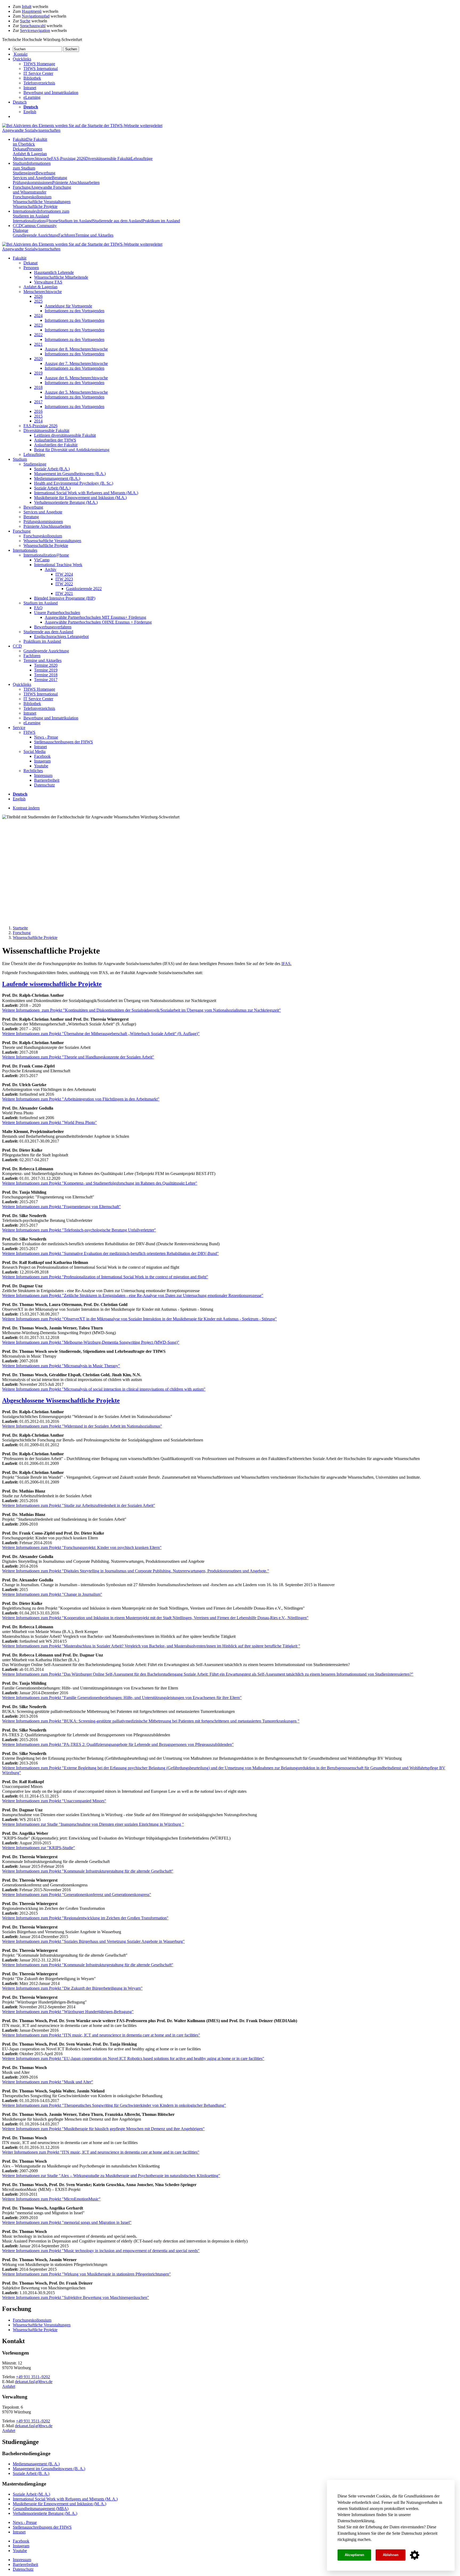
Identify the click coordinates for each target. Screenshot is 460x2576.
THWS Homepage (39, 64)
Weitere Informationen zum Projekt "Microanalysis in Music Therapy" (61, 1366)
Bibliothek (32, 78)
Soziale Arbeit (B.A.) (52, 469)
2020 (38, 359)
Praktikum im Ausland (161, 221)
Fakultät (30, 142)
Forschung (42, 190)
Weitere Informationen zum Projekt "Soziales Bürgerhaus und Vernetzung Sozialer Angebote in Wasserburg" (93, 1941)
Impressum (43, 775)
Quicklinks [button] (22, 59)
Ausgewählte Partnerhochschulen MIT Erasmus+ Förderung (95, 617)
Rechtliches (33, 771)
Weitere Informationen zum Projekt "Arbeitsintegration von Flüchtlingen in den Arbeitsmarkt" (81, 1099)
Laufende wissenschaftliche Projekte (52, 984)
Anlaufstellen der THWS (55, 440)
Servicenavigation (35, 30)
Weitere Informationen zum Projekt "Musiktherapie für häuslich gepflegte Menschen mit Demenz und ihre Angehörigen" (103, 2129)
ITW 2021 (64, 593)
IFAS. (286, 964)
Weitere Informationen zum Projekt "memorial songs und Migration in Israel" (67, 2222)
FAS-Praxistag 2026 (68, 158)
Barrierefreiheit (47, 780)
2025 (38, 301)
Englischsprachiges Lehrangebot (61, 636)
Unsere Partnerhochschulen (57, 613)
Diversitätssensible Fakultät (108, 158)
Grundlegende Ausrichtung (36, 235)
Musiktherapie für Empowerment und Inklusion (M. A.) (59, 2504)
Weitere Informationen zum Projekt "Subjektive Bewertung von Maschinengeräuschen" (76, 2297)
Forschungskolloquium (32, 197)
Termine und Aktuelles (94, 235)
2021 (38, 344)
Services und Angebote (32, 178)
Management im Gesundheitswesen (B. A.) (49, 2469)
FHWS (29, 732)
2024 (38, 316)
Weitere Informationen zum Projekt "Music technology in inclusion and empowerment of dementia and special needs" (101, 2251)
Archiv (51, 569)
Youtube (41, 766)
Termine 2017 (46, 680)
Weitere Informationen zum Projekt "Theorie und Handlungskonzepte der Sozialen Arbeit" (78, 1057)
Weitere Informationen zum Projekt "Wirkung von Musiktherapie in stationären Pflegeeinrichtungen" (87, 2274)
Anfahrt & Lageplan (30, 154)
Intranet (30, 88)
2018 (38, 387)
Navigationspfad (36, 16)
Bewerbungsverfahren (53, 627)
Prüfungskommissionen (32, 182)
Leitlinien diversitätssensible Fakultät (65, 435)
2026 (38, 296)
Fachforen (67, 235)
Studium (32, 166)
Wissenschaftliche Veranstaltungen (42, 202)
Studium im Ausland (75, 221)
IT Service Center (38, 73)
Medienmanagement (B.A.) (57, 478)
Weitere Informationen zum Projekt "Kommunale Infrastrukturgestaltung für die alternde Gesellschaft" (88, 1871)
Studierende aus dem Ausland (118, 221)
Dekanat (20, 149)
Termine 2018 (46, 675)
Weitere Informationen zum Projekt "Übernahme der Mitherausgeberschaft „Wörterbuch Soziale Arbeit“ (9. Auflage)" (101, 1034)
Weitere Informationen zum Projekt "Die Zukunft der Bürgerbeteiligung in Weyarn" (72, 1988)
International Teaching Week (58, 565)
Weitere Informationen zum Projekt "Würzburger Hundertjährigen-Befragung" (68, 2012)
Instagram (42, 761)
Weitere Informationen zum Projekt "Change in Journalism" (52, 1594)
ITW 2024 (64, 574)
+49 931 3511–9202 (33, 2377)
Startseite (20, 928)
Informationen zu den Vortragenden (75, 311)
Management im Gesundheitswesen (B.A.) (70, 474)
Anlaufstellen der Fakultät (56, 445)
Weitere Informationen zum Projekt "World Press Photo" (50, 1122)
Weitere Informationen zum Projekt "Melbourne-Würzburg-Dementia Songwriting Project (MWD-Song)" (91, 1342)
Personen (35, 149)
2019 (38, 373)
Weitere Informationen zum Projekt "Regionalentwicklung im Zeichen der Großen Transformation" (85, 1918)
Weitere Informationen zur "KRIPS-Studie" (39, 1848)
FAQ (38, 608)
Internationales (41, 214)
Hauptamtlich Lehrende (54, 272)
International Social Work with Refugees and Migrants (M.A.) (86, 493)
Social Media (34, 751)
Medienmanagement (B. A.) (36, 2464)
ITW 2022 (64, 584)
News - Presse (46, 737)
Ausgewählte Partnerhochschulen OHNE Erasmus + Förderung (98, 622)
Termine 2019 (46, 670)
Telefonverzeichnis (39, 83)
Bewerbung (46, 173)
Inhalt (27, 7)
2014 (38, 421)
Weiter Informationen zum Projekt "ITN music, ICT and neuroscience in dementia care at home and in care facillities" (101, 2152)
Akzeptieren (354, 2555)
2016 (38, 411)
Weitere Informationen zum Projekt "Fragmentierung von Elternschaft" (61, 1207)
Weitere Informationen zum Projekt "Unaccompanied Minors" (54, 1801)
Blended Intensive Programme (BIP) (65, 598)
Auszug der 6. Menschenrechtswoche (76, 378)
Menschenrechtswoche (32, 158)
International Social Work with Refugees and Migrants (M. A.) (65, 2499)
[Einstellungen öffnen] (415, 2555)
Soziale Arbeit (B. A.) (31, 2473)
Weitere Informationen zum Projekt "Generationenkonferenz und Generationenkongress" (77, 1895)
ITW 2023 (64, 579)
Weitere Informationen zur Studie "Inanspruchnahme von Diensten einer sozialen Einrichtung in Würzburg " (93, 1824)
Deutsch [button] (20, 102)
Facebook (42, 756)
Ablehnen (391, 2555)
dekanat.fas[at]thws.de (34, 2382)
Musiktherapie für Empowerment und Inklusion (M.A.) (80, 498)
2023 (38, 325)
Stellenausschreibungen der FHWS (63, 742)
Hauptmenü (32, 11)
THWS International (41, 69)
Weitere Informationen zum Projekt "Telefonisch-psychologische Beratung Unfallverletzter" (79, 1230)
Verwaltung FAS (48, 282)
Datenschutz (412, 2533)
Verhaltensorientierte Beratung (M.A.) (66, 502)
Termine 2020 (46, 665)
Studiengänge (24, 173)
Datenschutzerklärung (356, 2521)
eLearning (32, 97)
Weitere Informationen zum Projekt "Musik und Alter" (48, 2082)
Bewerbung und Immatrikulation (51, 92)
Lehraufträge (142, 158)
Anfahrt (9, 2386)
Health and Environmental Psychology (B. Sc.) (74, 483)
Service (19, 728)
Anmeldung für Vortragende (68, 306)
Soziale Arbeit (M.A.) (52, 488)
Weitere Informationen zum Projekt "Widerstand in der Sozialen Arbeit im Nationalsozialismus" (82, 1426)
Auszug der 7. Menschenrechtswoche (76, 363)
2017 (38, 402)
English (30, 112)
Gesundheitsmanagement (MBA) (41, 2509)
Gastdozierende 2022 (84, 589)
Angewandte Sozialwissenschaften (31, 130)
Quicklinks (22, 684)
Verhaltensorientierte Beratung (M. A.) (45, 2513)
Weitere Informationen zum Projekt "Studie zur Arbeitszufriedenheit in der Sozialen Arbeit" (79, 1505)
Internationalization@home (36, 221)
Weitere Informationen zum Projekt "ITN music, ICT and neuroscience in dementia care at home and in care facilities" (101, 2035)
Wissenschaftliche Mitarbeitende (61, 277)
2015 (38, 416)
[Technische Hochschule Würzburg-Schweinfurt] (82, 125)
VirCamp (42, 560)
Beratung (59, 178)
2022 (38, 335)
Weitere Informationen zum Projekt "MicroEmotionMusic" (51, 2199)
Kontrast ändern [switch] (26, 808)
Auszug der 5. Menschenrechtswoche (76, 392)
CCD (17, 646)
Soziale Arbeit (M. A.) (31, 2494)
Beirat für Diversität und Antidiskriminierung (72, 450)
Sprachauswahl (33, 26)
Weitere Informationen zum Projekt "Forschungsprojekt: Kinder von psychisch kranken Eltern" (82, 1547)
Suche (25, 21)
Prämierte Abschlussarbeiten (76, 182)
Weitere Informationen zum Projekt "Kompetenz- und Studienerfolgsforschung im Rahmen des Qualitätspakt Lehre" (100, 1183)
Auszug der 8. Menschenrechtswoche (76, 349)
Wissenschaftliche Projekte (35, 206)
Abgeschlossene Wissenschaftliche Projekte (61, 1400)
